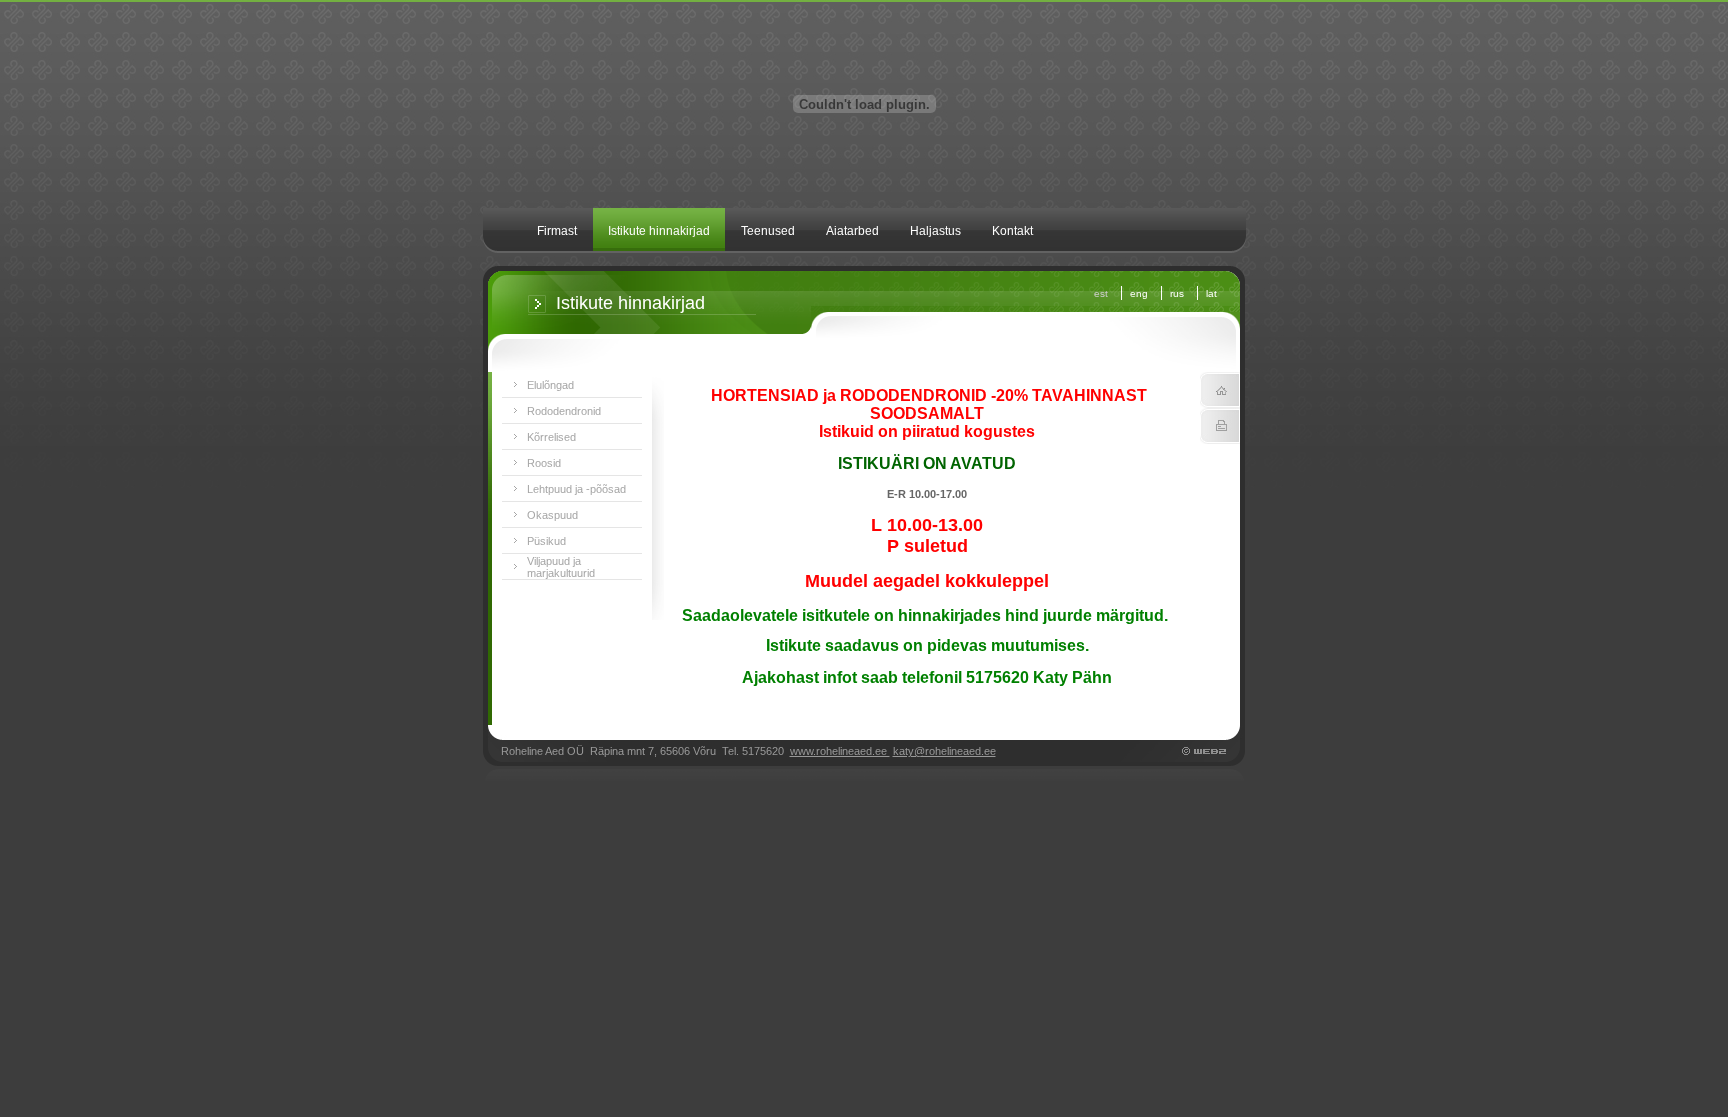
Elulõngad (550, 385)
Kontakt (1012, 231)
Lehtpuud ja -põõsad (576, 489)
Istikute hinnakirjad (659, 231)
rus (1177, 293)
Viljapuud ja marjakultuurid (561, 567)
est (1101, 293)
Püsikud (546, 541)
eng (1139, 293)
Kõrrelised (551, 437)
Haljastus (935, 231)
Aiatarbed (852, 231)
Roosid (544, 463)
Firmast (557, 231)
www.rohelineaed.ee (840, 751)
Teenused (768, 231)
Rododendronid (564, 411)
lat (1211, 293)
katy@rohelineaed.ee (944, 751)
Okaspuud (552, 515)
